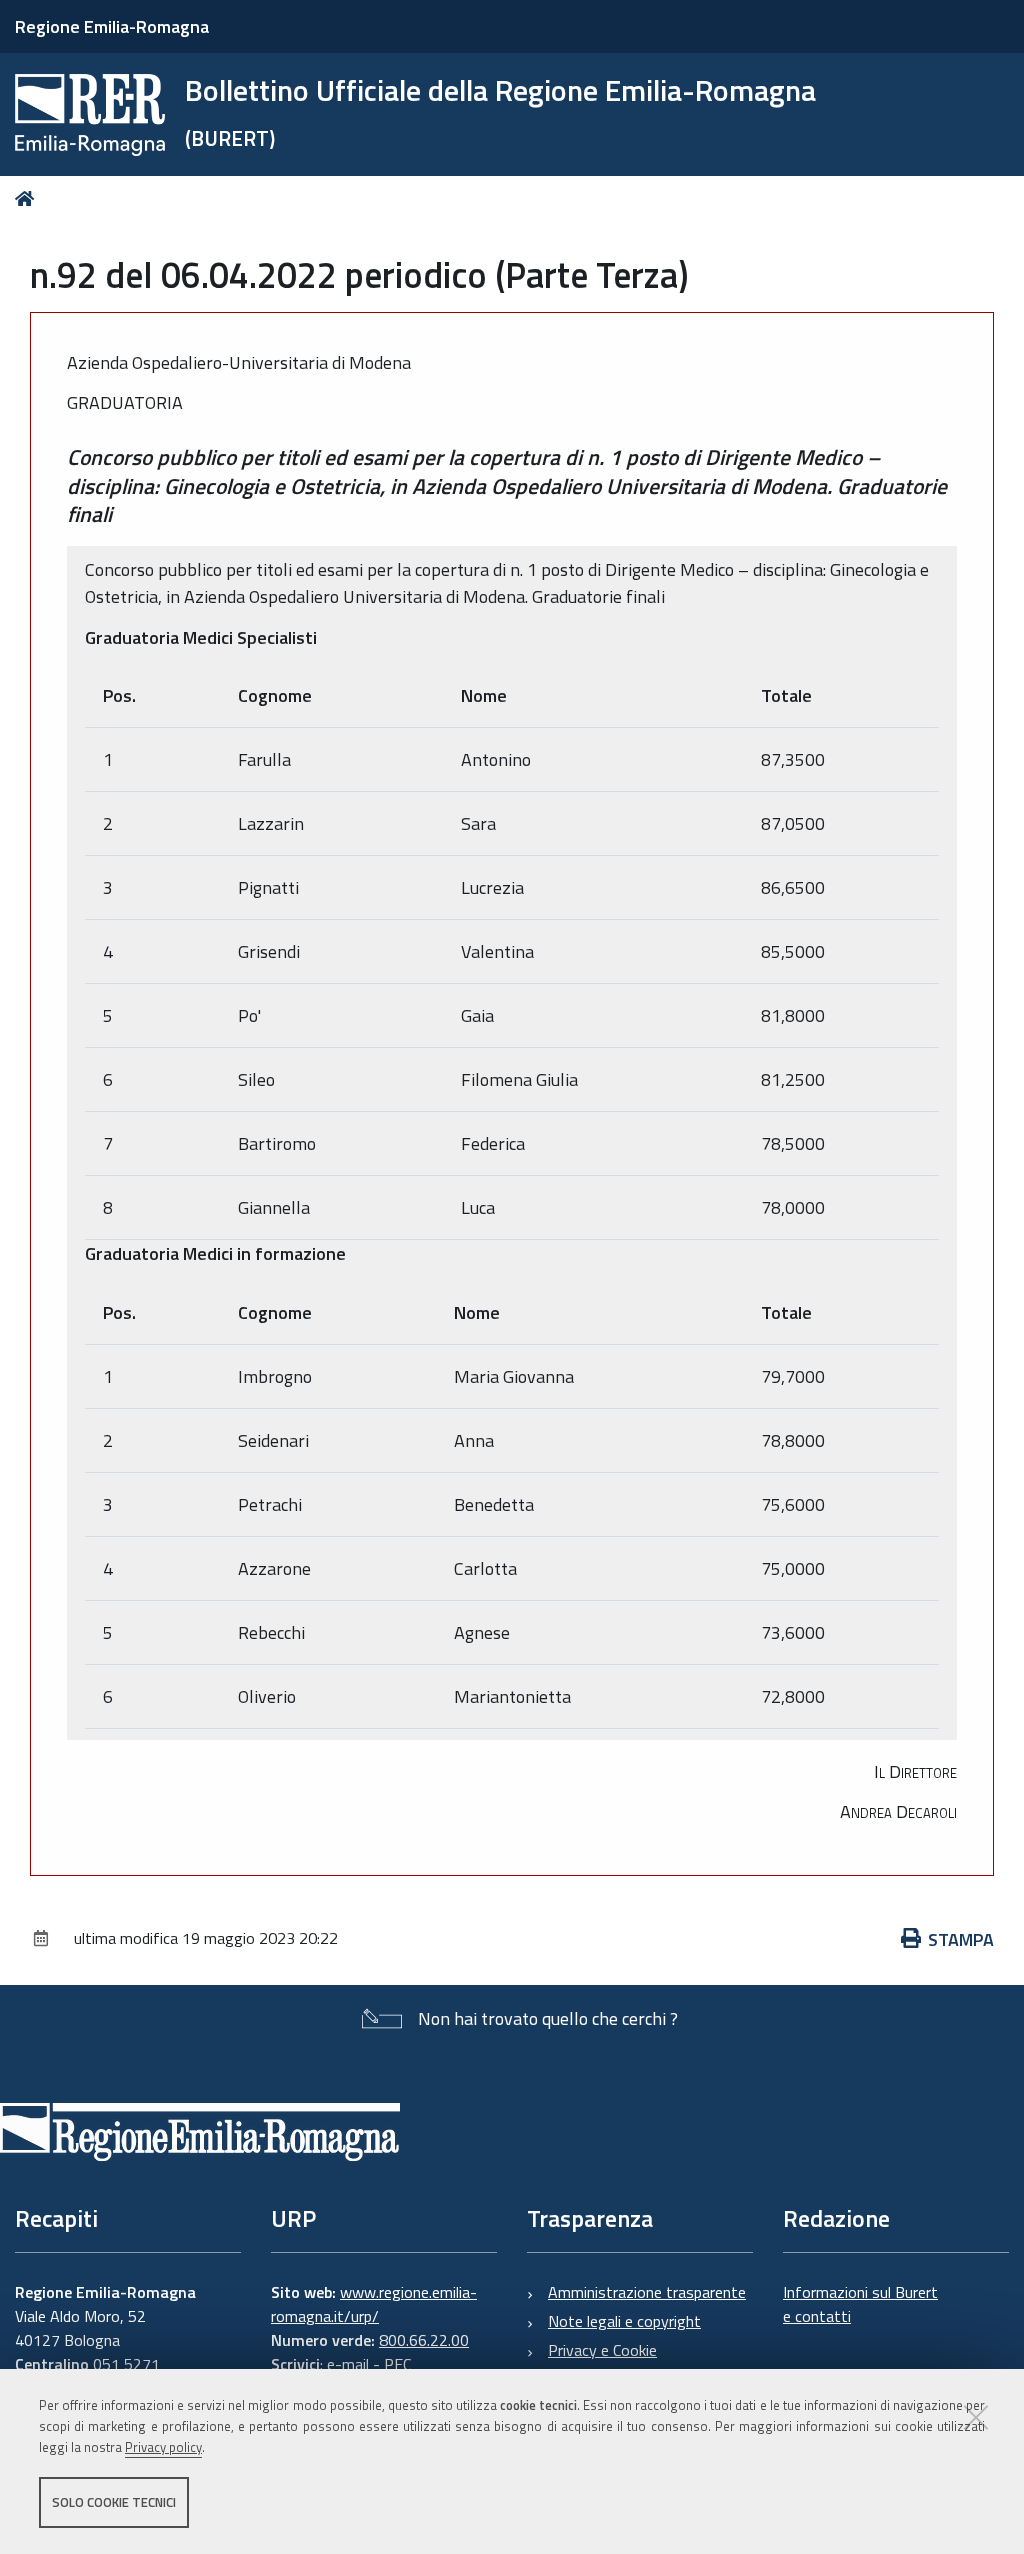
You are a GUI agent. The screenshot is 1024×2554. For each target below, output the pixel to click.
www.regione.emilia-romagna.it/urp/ (374, 2304)
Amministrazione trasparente (647, 2292)
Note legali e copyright (624, 2321)
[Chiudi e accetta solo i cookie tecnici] (976, 2417)
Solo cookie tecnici (114, 2502)
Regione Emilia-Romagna (112, 26)
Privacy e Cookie (602, 2350)
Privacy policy (163, 2447)
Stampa (961, 1939)
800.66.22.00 (424, 2340)
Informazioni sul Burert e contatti (860, 2304)
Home (28, 198)
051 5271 (126, 2364)
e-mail (348, 2364)
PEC (397, 2364)
